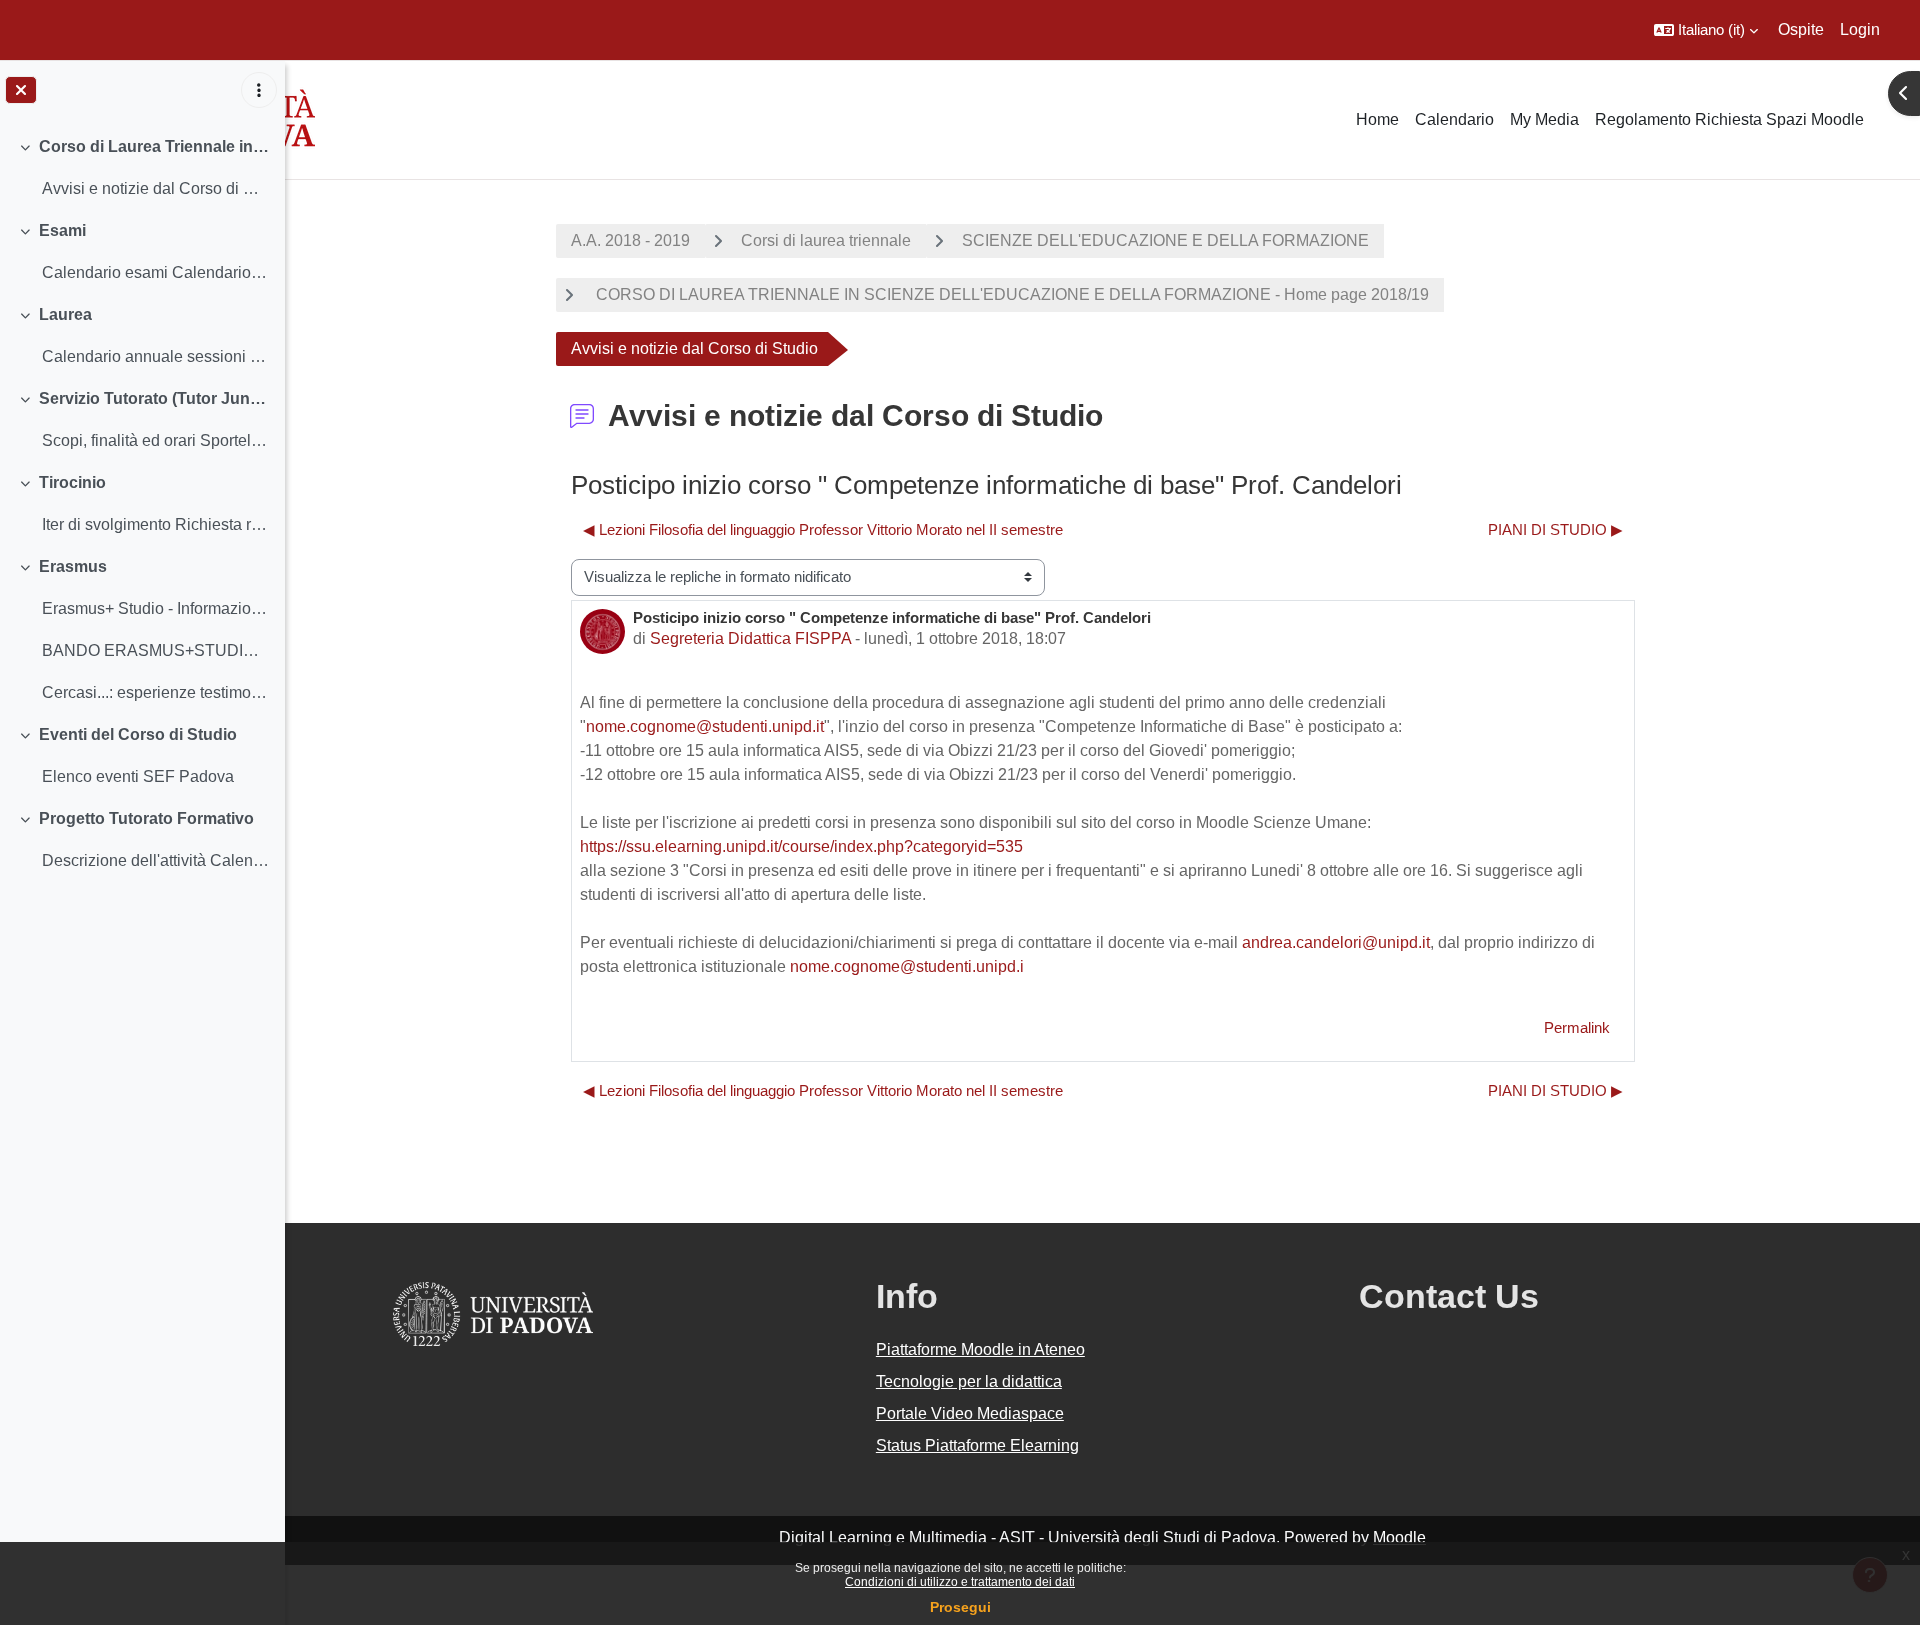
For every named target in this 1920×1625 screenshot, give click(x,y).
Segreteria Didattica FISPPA (750, 638)
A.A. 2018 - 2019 (630, 240)
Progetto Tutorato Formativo (146, 818)
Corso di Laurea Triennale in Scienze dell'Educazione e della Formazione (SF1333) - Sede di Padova (154, 146)
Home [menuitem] (1377, 119)
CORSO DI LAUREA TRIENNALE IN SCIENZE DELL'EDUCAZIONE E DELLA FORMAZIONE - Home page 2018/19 (1010, 294)
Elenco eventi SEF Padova (138, 776)
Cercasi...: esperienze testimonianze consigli (155, 692)
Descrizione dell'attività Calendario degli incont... (155, 860)
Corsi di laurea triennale (826, 240)
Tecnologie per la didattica (969, 1381)
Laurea (65, 314)
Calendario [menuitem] (1454, 119)
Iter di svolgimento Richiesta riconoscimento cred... (155, 524)
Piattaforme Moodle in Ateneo (980, 1349)
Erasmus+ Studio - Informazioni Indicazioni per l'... (155, 608)
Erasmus (73, 566)
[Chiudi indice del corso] (21, 90)
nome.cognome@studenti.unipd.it (705, 726)
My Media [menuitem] (1544, 119)
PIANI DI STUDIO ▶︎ (1555, 529)
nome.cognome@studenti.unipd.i (907, 966)
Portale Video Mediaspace (970, 1413)
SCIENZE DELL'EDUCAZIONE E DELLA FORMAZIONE (1165, 240)
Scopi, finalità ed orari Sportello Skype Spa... (155, 440)
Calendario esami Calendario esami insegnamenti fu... (155, 272)
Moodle (1399, 1537)
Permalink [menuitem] (1577, 1027)
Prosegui (960, 1607)
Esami (62, 230)
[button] (1706, 30)
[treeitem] (142, 168)
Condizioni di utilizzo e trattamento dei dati (960, 1582)
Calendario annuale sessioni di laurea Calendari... (155, 356)
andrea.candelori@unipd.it (1336, 942)
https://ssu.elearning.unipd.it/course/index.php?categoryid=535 (801, 846)
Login (1860, 29)
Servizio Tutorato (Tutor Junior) (154, 398)
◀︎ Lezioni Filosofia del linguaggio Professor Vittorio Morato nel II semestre (823, 529)
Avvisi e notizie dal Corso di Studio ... (155, 188)
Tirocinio (72, 482)
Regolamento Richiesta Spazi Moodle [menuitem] (1729, 119)
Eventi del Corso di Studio (138, 734)
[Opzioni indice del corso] (259, 90)
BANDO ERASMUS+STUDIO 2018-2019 (155, 650)
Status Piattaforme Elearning (977, 1445)
